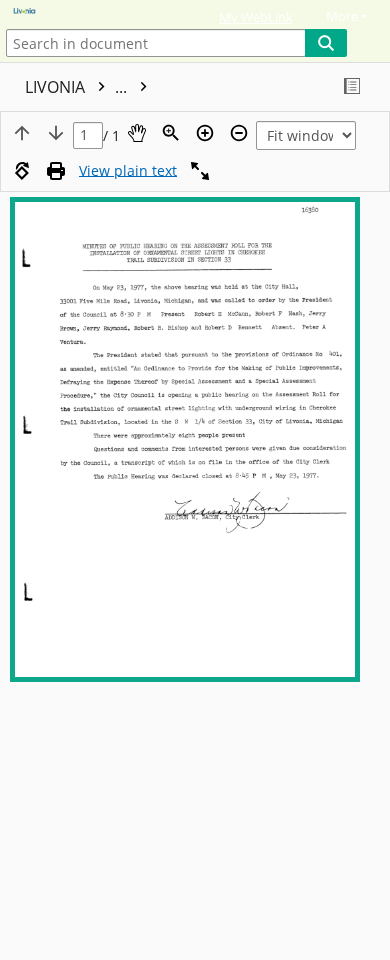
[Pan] (137, 133)
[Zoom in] (205, 133)
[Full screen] (200, 171)
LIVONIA (78, 87)
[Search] (326, 43)
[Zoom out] (239, 133)
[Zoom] (171, 133)
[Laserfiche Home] (85, 12)
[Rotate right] (22, 171)
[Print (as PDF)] (56, 171)
